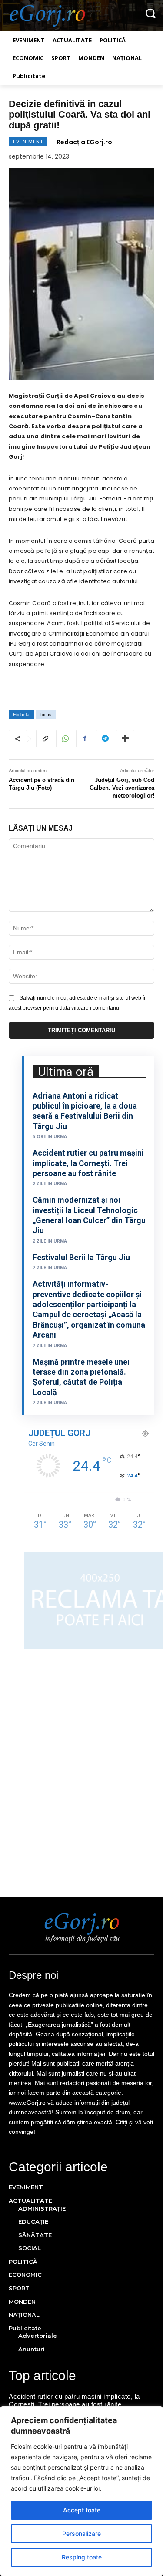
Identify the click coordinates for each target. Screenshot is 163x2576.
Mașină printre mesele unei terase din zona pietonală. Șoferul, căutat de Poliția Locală (81, 1377)
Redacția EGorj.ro (84, 142)
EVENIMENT (28, 142)
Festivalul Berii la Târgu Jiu (81, 1257)
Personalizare (81, 2534)
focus (46, 715)
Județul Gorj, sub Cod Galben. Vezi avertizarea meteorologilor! (122, 788)
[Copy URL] (45, 739)
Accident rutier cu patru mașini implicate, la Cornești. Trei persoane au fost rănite (88, 1163)
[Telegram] (105, 739)
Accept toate (82, 2510)
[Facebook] (85, 739)
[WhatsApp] (65, 739)
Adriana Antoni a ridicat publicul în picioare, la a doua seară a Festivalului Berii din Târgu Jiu (85, 1111)
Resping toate (82, 2557)
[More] (125, 739)
